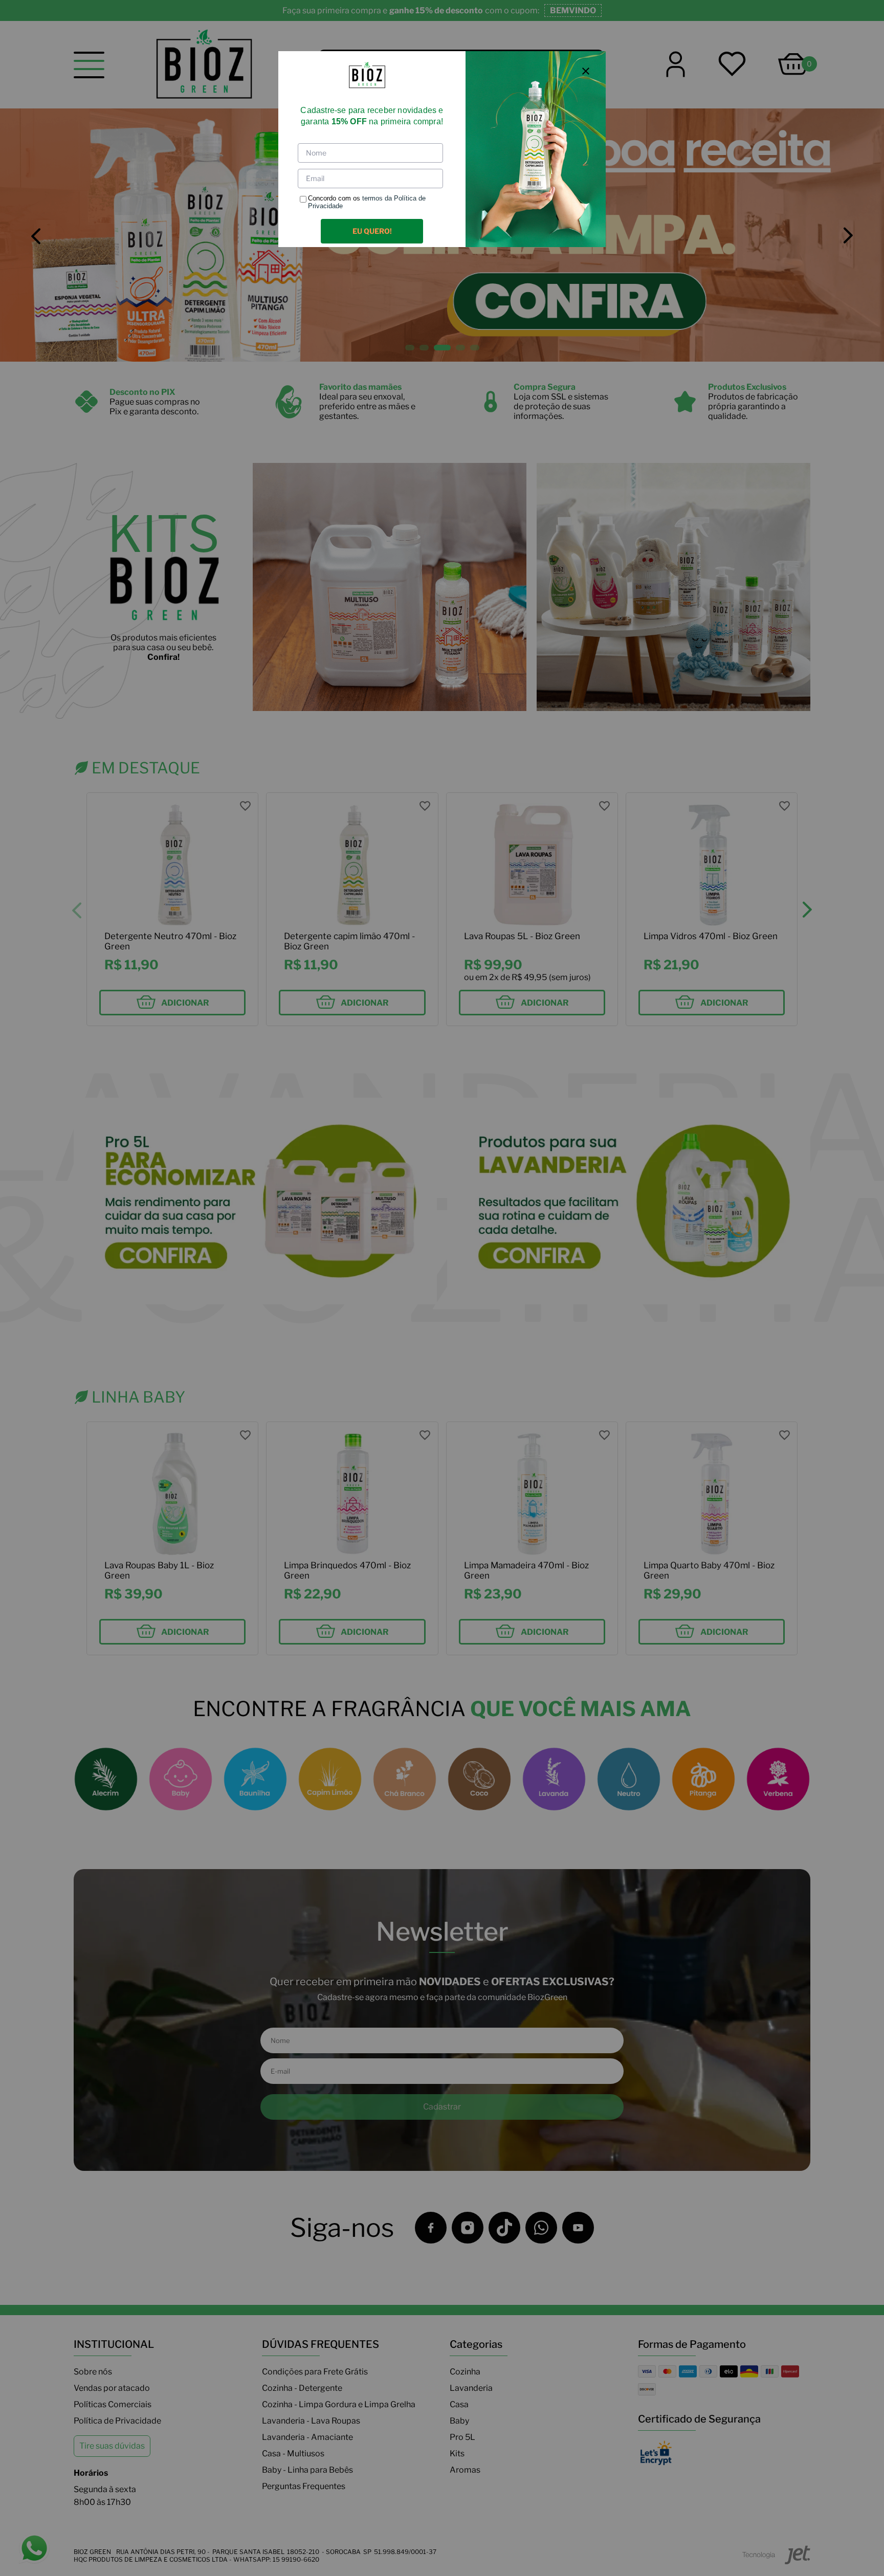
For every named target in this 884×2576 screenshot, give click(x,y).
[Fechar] (586, 71)
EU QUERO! (372, 231)
